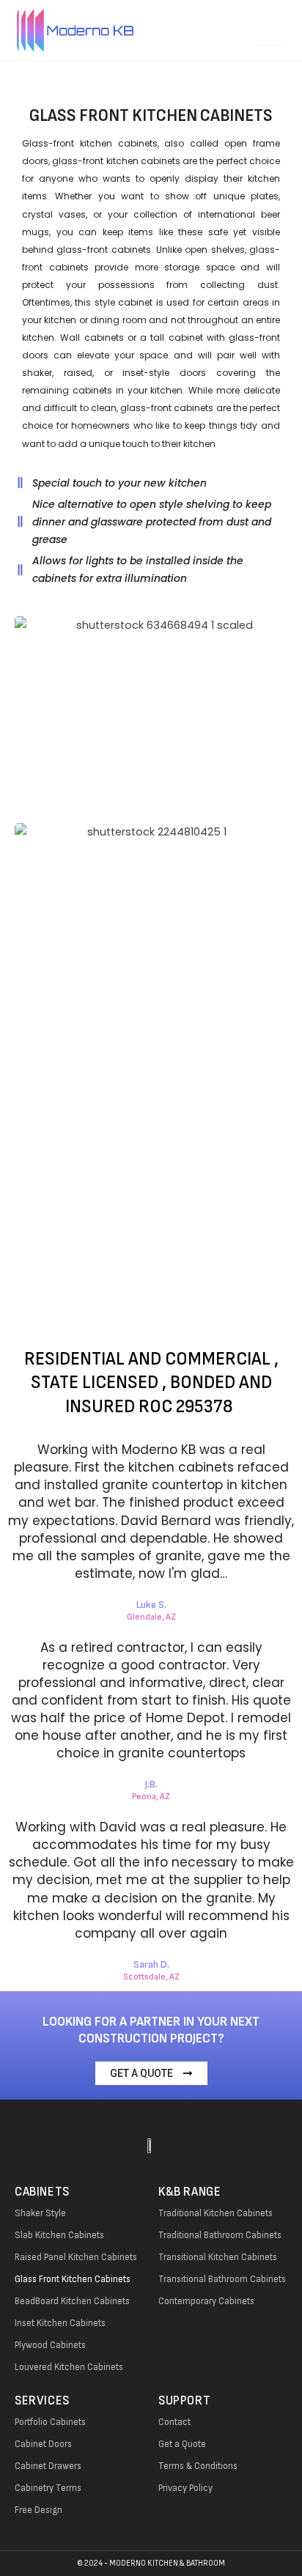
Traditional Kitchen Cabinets (216, 2213)
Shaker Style (40, 2213)
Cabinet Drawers (48, 2466)
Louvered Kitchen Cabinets (69, 2367)
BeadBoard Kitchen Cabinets (72, 2301)
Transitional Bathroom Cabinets (222, 2279)
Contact (174, 2422)
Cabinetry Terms (48, 2488)
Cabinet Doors (43, 2444)
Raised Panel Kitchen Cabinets (76, 2257)
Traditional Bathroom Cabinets (220, 2235)
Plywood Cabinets (50, 2345)
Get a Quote (182, 2444)
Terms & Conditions (198, 2466)
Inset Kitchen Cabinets (60, 2323)
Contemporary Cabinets (206, 2301)
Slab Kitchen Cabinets (59, 2235)
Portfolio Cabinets (50, 2422)
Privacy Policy (185, 2488)
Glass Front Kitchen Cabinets (73, 2279)
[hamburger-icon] (271, 30)
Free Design (38, 2510)
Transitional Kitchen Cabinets (218, 2257)
